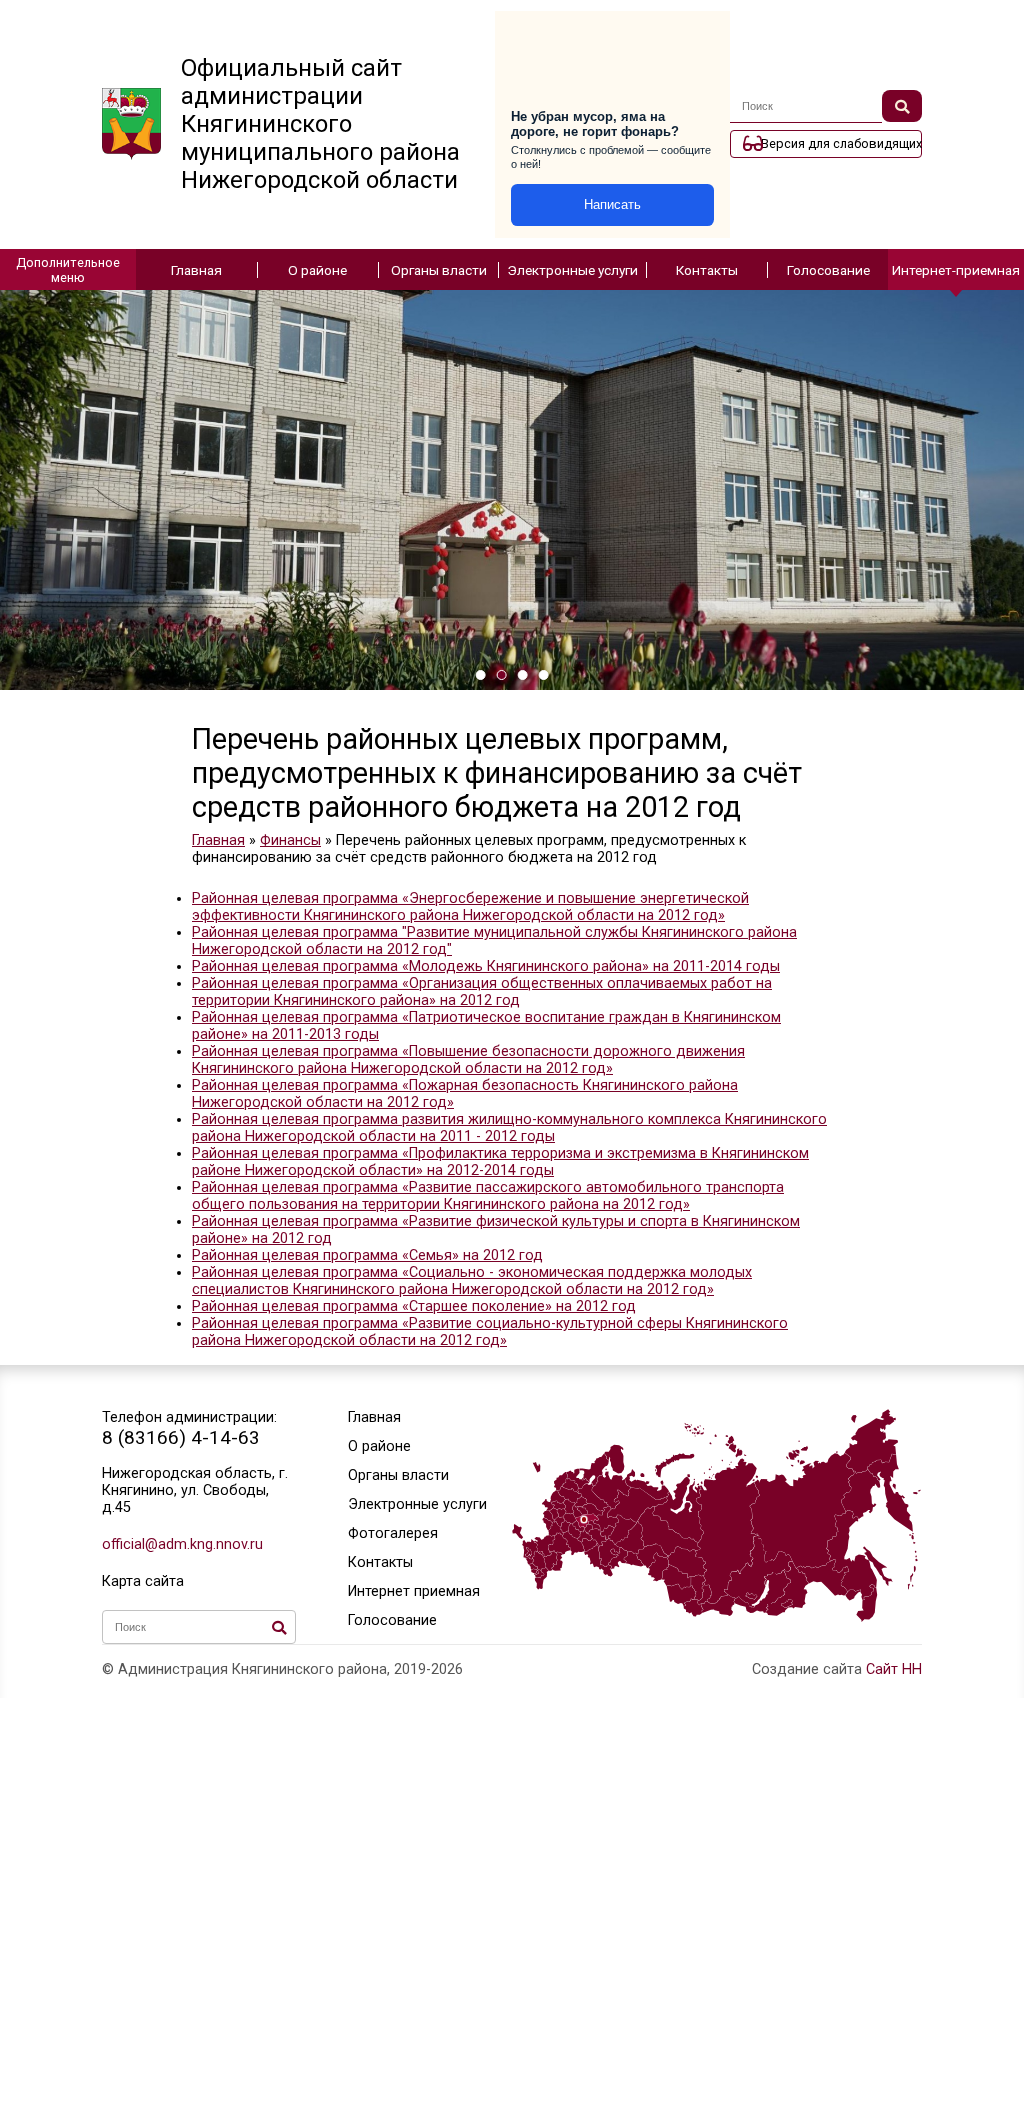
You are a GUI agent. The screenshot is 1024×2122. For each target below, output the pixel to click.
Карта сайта (143, 1581)
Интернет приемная (414, 1591)
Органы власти (439, 270)
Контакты (707, 270)
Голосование (828, 270)
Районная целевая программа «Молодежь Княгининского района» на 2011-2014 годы (486, 966)
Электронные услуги (572, 270)
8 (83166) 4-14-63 (181, 1437)
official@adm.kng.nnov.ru (182, 1544)
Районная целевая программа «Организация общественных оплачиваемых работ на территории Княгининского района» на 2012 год (482, 992)
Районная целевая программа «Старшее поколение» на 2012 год (414, 1306)
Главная (196, 270)
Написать (612, 204)
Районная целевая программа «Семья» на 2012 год (367, 1255)
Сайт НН (894, 1669)
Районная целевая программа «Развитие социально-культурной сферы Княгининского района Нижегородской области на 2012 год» (490, 1332)
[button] (480, 675)
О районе (317, 270)
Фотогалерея (393, 1533)
